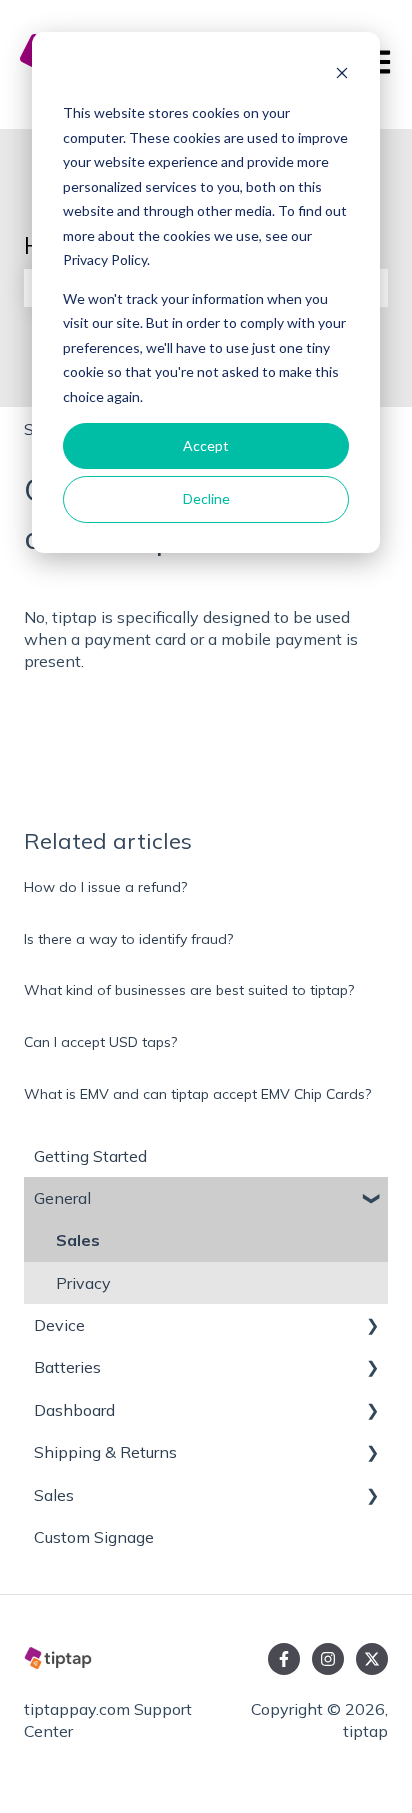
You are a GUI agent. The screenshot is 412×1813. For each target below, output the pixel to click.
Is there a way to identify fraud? (128, 939)
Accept (206, 445)
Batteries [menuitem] (67, 1367)
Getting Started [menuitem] (90, 1156)
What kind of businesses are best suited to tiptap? (189, 990)
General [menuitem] (62, 1198)
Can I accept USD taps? (100, 1042)
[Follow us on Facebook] (284, 1659)
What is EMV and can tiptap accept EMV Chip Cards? (197, 1094)
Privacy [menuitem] (83, 1283)
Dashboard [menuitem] (74, 1410)
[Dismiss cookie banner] (342, 75)
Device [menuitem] (59, 1325)
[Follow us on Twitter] (372, 1659)
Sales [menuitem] (78, 1240)
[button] (372, 1199)
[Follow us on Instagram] (328, 1659)
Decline (206, 498)
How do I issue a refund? (105, 887)
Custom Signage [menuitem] (94, 1537)
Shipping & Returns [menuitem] (105, 1452)
